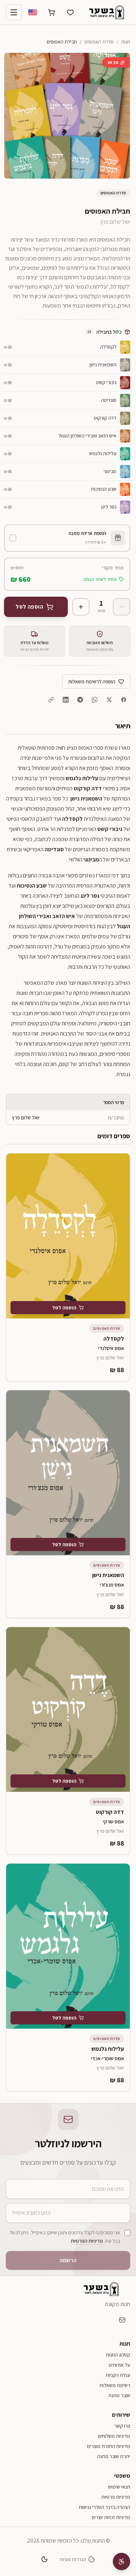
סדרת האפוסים (99, 42)
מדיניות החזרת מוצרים (109, 2446)
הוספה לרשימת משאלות (92, 682)
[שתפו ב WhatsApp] (95, 700)
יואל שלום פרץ (115, 222)
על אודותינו (119, 2365)
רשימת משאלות (115, 2385)
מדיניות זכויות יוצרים (111, 2517)
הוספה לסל (64, 1308)
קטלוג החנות (118, 2355)
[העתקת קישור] (51, 700)
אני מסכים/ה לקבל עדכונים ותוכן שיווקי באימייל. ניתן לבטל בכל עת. (65, 2237)
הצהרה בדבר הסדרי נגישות (104, 2507)
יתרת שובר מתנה (114, 2456)
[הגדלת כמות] (81, 607)
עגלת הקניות (118, 2375)
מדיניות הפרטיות (87, 2241)
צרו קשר (122, 2426)
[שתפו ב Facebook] (124, 700)
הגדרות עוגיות (73, 2559)
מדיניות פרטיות (116, 2497)
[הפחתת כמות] (121, 607)
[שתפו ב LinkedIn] (66, 700)
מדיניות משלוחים (114, 2436)
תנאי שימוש (119, 2487)
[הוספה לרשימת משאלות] (17, 1164)
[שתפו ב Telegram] (80, 700)
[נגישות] (121, 2561)
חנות (126, 42)
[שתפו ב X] (109, 700)
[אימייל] (122, 2320)
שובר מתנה (119, 2395)
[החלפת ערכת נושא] (44, 2559)
